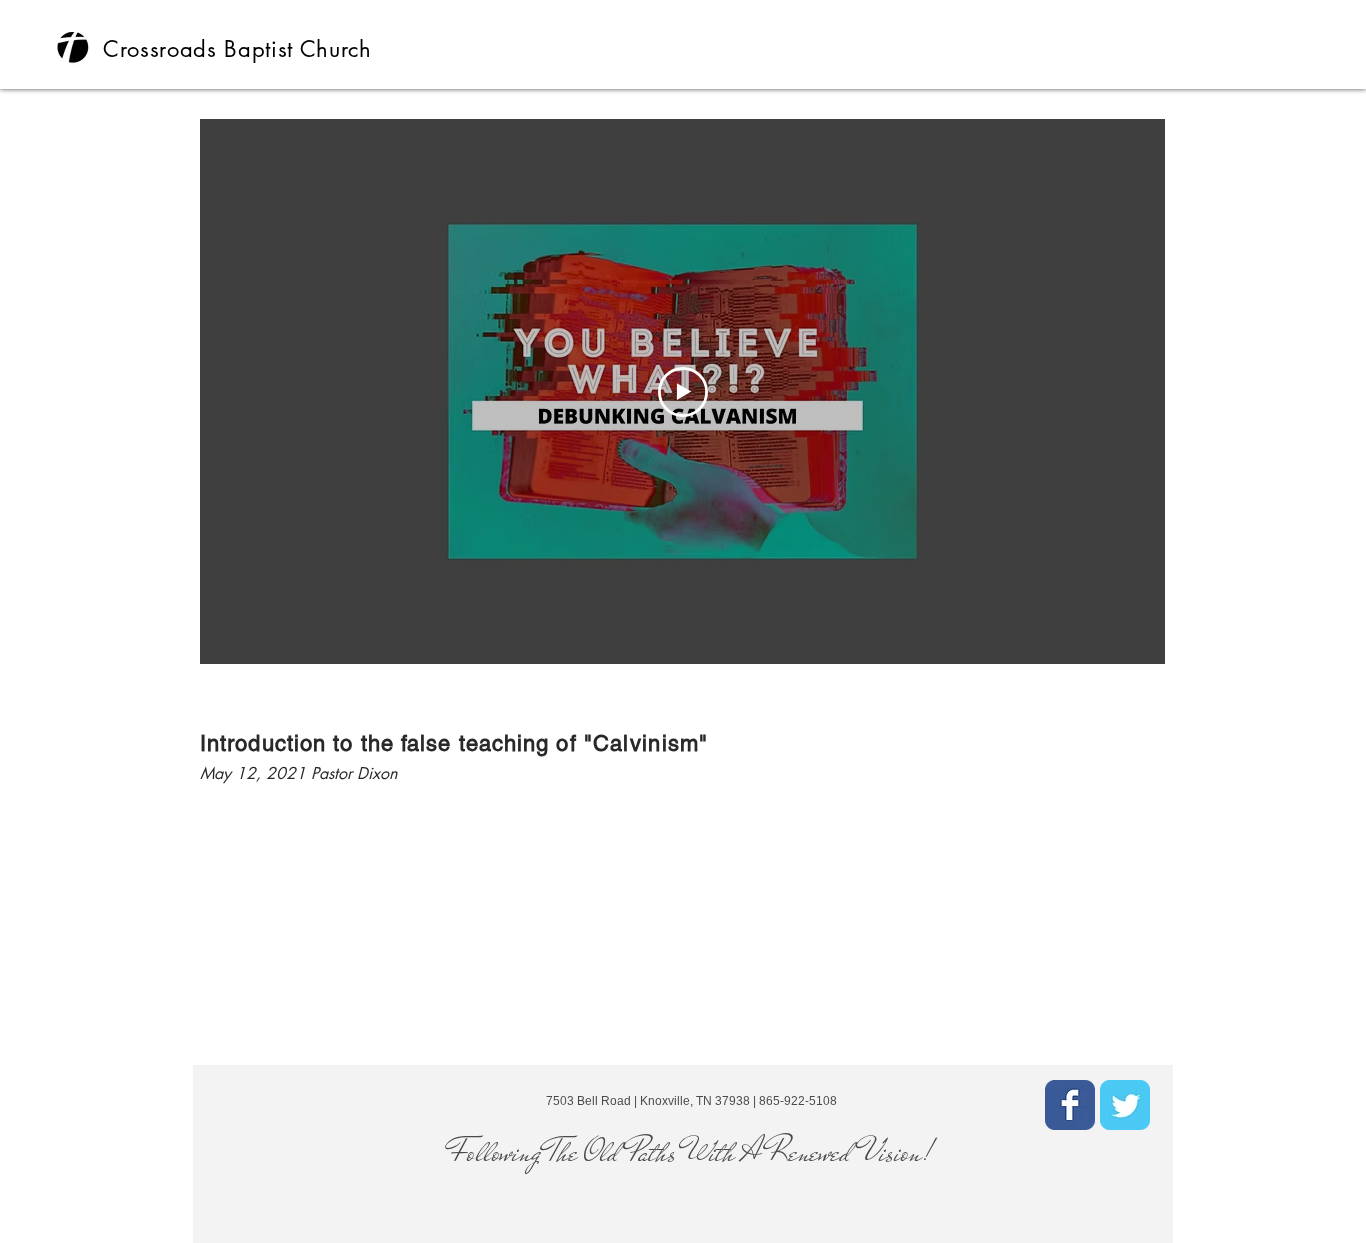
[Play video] (683, 392)
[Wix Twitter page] (1125, 1105)
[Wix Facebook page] (1070, 1105)
